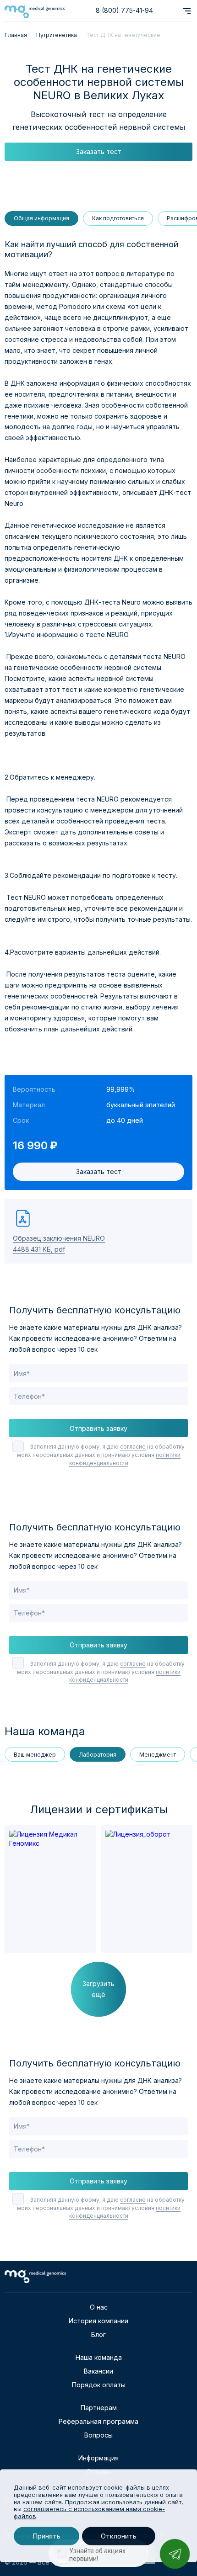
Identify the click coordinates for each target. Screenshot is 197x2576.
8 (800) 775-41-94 (124, 10)
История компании (98, 2321)
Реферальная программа (98, 2421)
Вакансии (98, 2371)
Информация (98, 2458)
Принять (47, 2536)
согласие (133, 1447)
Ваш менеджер (35, 1755)
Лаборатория (98, 1755)
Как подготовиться (118, 218)
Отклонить (119, 2536)
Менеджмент (158, 1755)
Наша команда (99, 2357)
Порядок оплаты (99, 2385)
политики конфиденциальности (125, 1676)
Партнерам (99, 2408)
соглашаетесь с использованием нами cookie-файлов (89, 2512)
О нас (99, 2307)
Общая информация (41, 218)
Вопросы (98, 2435)
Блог (98, 2334)
